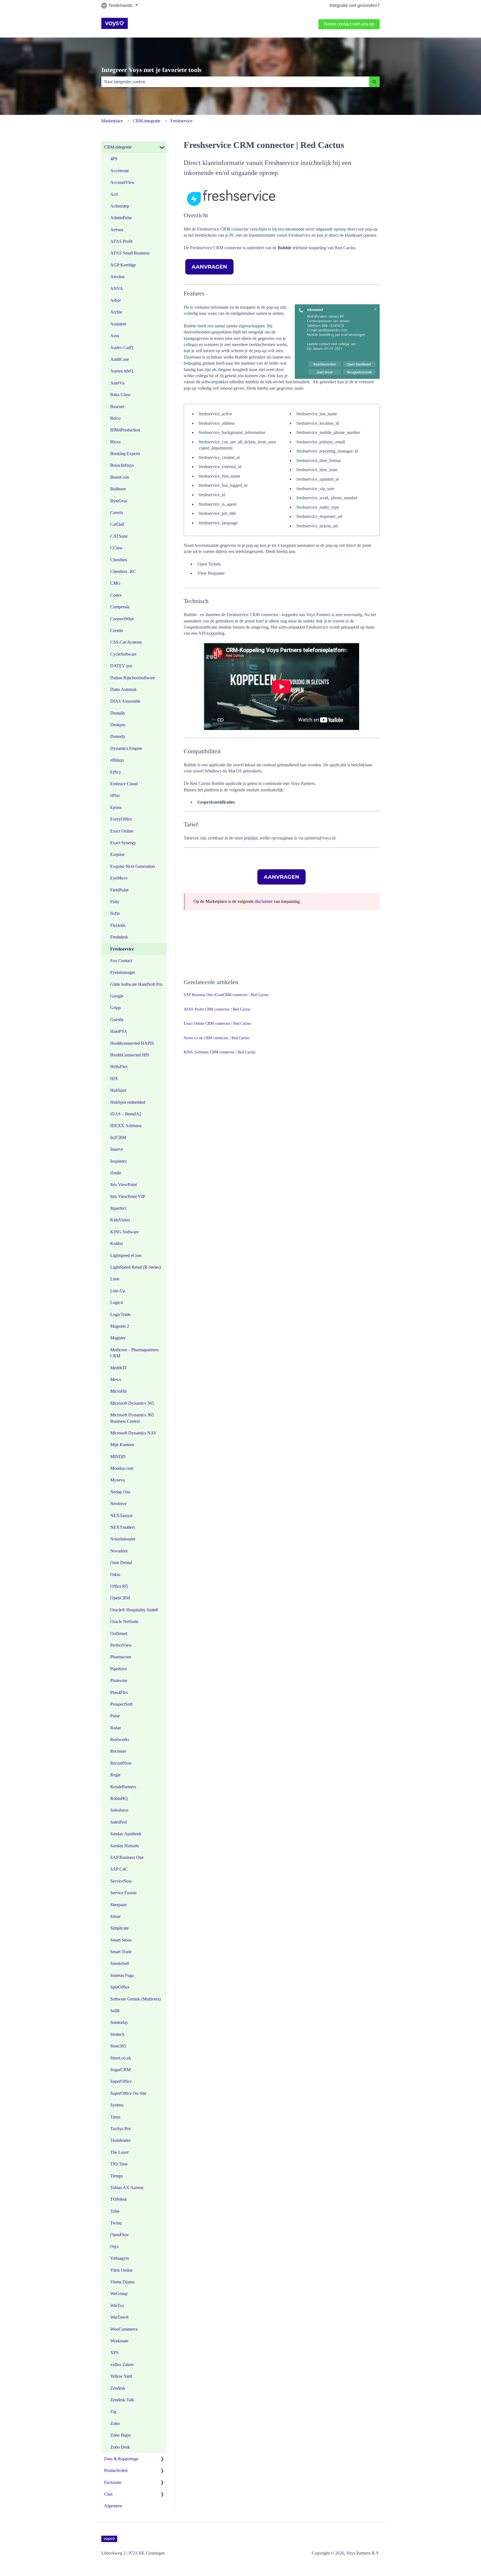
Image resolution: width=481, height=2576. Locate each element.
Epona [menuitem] (116, 807)
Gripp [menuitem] (115, 1008)
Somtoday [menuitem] (119, 2022)
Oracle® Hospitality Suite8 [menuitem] (134, 1610)
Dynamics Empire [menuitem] (126, 748)
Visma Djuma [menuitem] (122, 2282)
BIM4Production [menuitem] (125, 430)
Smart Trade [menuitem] (121, 1952)
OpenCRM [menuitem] (120, 1598)
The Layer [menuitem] (119, 2152)
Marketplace (112, 121)
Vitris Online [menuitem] (122, 2270)
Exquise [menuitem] (117, 854)
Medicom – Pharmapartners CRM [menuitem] (134, 1353)
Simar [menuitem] (115, 1916)
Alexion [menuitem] (117, 277)
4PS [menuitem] (114, 159)
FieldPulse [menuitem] (119, 890)
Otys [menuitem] (114, 2247)
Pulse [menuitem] (115, 1716)
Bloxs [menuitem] (115, 442)
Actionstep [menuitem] (120, 206)
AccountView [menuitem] (122, 182)
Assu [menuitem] (115, 336)
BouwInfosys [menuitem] (122, 465)
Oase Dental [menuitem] (121, 1563)
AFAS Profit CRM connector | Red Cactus (217, 1009)
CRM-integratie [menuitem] (118, 147)
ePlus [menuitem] (115, 795)
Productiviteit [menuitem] (116, 2470)
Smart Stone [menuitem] (121, 1940)
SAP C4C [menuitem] (119, 1869)
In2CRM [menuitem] (118, 1138)
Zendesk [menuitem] (118, 2388)
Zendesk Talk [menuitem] (122, 2400)
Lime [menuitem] (115, 1279)
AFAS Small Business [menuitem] (130, 253)
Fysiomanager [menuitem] (123, 972)
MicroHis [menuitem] (119, 1391)
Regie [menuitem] (115, 1775)
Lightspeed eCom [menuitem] (126, 1255)
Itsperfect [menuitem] (118, 1208)
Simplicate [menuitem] (119, 1928)
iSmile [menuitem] (116, 1173)
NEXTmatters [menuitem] (123, 1527)
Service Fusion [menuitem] (123, 1893)
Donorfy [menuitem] (118, 736)
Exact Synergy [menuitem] (123, 843)
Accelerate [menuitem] (120, 171)
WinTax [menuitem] (117, 2305)
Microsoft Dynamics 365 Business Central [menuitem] (132, 1418)
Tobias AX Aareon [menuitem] (127, 2188)
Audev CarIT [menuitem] (122, 348)
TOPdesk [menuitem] (119, 2199)
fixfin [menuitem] (115, 913)
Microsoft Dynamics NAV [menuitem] (133, 1433)
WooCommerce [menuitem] (124, 2329)
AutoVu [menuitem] (117, 383)
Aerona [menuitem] (117, 230)
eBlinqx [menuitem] (117, 760)
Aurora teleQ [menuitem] (122, 371)
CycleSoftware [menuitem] (123, 654)
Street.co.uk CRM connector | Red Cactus (216, 1038)
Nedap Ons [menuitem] (120, 1492)
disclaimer (264, 901)
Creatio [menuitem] (117, 630)
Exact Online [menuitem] (122, 831)
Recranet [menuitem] (118, 1751)
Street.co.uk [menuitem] (121, 2058)
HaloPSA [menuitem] (119, 1031)
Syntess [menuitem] (117, 2105)
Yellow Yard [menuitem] (121, 2376)
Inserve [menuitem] (117, 1149)
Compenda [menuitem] (120, 607)
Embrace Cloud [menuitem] (124, 784)
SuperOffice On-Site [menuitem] (128, 2093)
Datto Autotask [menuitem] (123, 689)
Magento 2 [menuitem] (120, 1326)
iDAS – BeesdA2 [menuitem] (126, 1114)
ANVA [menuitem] (117, 289)
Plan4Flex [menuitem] (119, 1692)
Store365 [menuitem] (118, 2046)
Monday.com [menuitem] (122, 1468)
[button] (162, 148)
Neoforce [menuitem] (118, 1504)
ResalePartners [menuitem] (123, 1787)
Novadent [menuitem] (119, 1551)
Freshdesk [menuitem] (119, 937)
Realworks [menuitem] (120, 1739)
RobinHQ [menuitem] (119, 1798)
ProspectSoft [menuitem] (121, 1704)
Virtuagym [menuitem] (120, 2258)
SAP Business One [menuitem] (127, 1857)
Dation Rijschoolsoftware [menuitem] (133, 678)
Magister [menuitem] (118, 1338)
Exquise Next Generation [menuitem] (132, 866)
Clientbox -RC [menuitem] (123, 571)
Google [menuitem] (117, 996)
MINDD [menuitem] (118, 1457)
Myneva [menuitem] (117, 1480)
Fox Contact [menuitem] (121, 961)
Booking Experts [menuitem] (125, 454)
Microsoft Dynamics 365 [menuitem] (132, 1403)
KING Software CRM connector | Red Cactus (219, 1052)
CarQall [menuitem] (117, 524)
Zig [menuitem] (113, 2411)
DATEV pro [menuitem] (121, 666)
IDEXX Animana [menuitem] (126, 1126)
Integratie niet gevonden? (355, 5)
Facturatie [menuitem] (113, 2482)
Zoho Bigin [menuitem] (120, 2435)
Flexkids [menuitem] (118, 925)
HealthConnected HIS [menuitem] (130, 1055)
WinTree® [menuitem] (119, 2317)
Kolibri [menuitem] (116, 1243)
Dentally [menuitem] (118, 713)
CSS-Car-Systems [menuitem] (126, 642)
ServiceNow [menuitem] (121, 1881)
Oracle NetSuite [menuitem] (124, 1622)
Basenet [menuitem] (117, 407)
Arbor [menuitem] (116, 300)
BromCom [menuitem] (120, 477)
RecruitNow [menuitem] (121, 1763)
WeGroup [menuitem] (119, 2294)
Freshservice (181, 121)
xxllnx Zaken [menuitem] (122, 2364)
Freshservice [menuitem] (122, 949)
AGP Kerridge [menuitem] (123, 265)
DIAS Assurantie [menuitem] (125, 701)
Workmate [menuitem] (119, 2341)
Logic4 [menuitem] (116, 1302)
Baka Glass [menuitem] (120, 395)
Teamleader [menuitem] (120, 2140)
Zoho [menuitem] (115, 2423)
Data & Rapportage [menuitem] (121, 2459)
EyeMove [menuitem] (119, 878)
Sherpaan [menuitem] (118, 1905)
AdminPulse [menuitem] (121, 218)
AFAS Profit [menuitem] (121, 241)
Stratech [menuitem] (117, 2034)
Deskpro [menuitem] (118, 725)
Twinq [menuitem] (116, 2223)
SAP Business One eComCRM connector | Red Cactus (226, 995)
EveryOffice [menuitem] (121, 819)
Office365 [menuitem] (119, 1586)
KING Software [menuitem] (124, 1232)
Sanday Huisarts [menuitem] (125, 1846)
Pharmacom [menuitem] (121, 1657)
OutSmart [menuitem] (119, 1633)
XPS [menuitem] (114, 2353)
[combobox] (235, 82)
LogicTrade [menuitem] (120, 1314)
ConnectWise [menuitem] (122, 619)
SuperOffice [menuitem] (121, 2081)
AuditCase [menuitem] (120, 359)
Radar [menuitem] (116, 1728)
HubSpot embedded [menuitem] (128, 1102)
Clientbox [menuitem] (119, 560)
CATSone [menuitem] (119, 536)
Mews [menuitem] (116, 1380)
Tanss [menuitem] (115, 2117)
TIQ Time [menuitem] (119, 2164)
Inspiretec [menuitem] (119, 1161)
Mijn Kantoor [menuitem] (122, 1445)
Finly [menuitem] (115, 902)
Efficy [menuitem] (116, 772)
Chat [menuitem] (108, 2494)
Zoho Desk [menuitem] (120, 2447)
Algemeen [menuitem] (113, 2506)
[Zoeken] (374, 82)
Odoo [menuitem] (115, 1575)
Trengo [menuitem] (116, 2176)
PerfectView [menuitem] (121, 1645)
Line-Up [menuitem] (118, 1291)
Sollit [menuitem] (115, 2011)
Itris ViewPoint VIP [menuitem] (128, 1196)
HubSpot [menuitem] (118, 1090)
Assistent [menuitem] (118, 324)
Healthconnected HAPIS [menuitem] (132, 1043)
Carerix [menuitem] (117, 513)
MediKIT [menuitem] (119, 1368)
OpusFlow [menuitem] (120, 2235)
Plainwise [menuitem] (119, 1680)
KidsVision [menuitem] (120, 1220)
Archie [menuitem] (116, 312)
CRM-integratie (147, 121)
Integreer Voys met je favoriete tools (151, 70)
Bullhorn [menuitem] (118, 489)
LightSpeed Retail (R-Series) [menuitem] (136, 1267)
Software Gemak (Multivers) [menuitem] (135, 1999)
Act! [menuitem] (114, 194)
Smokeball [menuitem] (120, 1963)
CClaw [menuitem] (116, 548)
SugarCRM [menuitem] (120, 2070)
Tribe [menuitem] (115, 2211)
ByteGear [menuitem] (119, 501)
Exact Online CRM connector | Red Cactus (217, 1023)
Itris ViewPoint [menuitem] (123, 1185)
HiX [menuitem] (114, 1079)
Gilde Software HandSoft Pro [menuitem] (136, 984)
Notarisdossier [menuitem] (123, 1539)
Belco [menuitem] (115, 418)
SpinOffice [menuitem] (120, 1987)
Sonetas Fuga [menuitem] (122, 1975)
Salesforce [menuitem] (119, 1810)
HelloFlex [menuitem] (119, 1067)
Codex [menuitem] (116, 595)
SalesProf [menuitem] (119, 1822)
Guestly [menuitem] (117, 1020)
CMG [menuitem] (115, 583)
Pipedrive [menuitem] (119, 1669)
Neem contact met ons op (349, 24)
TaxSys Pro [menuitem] (120, 2129)
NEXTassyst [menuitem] (121, 1516)
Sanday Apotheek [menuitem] (126, 1834)
